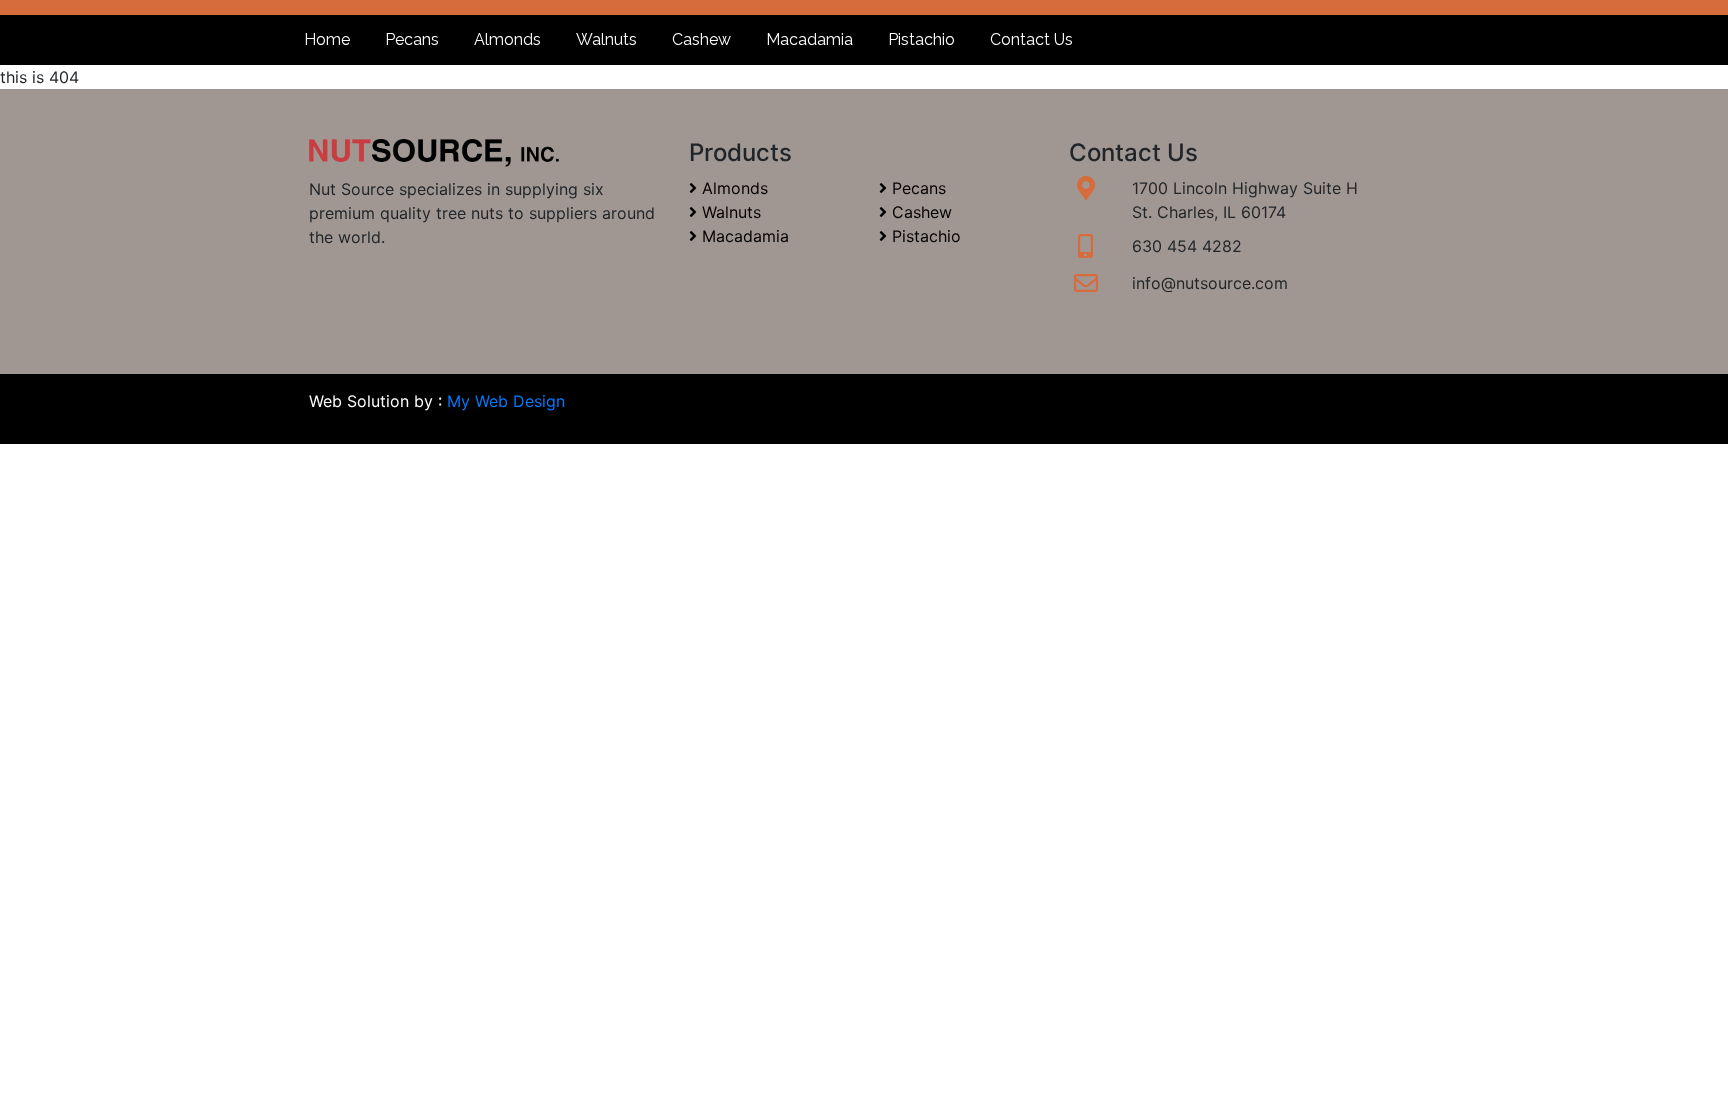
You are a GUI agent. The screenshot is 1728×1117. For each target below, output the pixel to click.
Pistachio (921, 39)
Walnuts (606, 39)
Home (327, 39)
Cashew (701, 39)
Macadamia (809, 39)
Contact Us (1031, 39)
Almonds (507, 39)
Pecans (412, 39)
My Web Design (506, 401)
